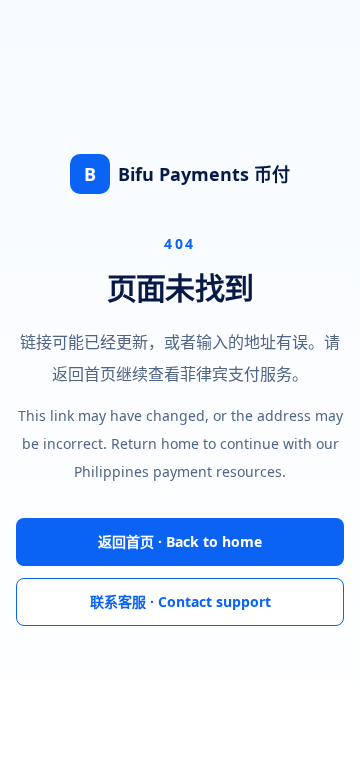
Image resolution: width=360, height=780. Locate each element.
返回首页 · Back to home (180, 541)
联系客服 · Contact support (180, 601)
